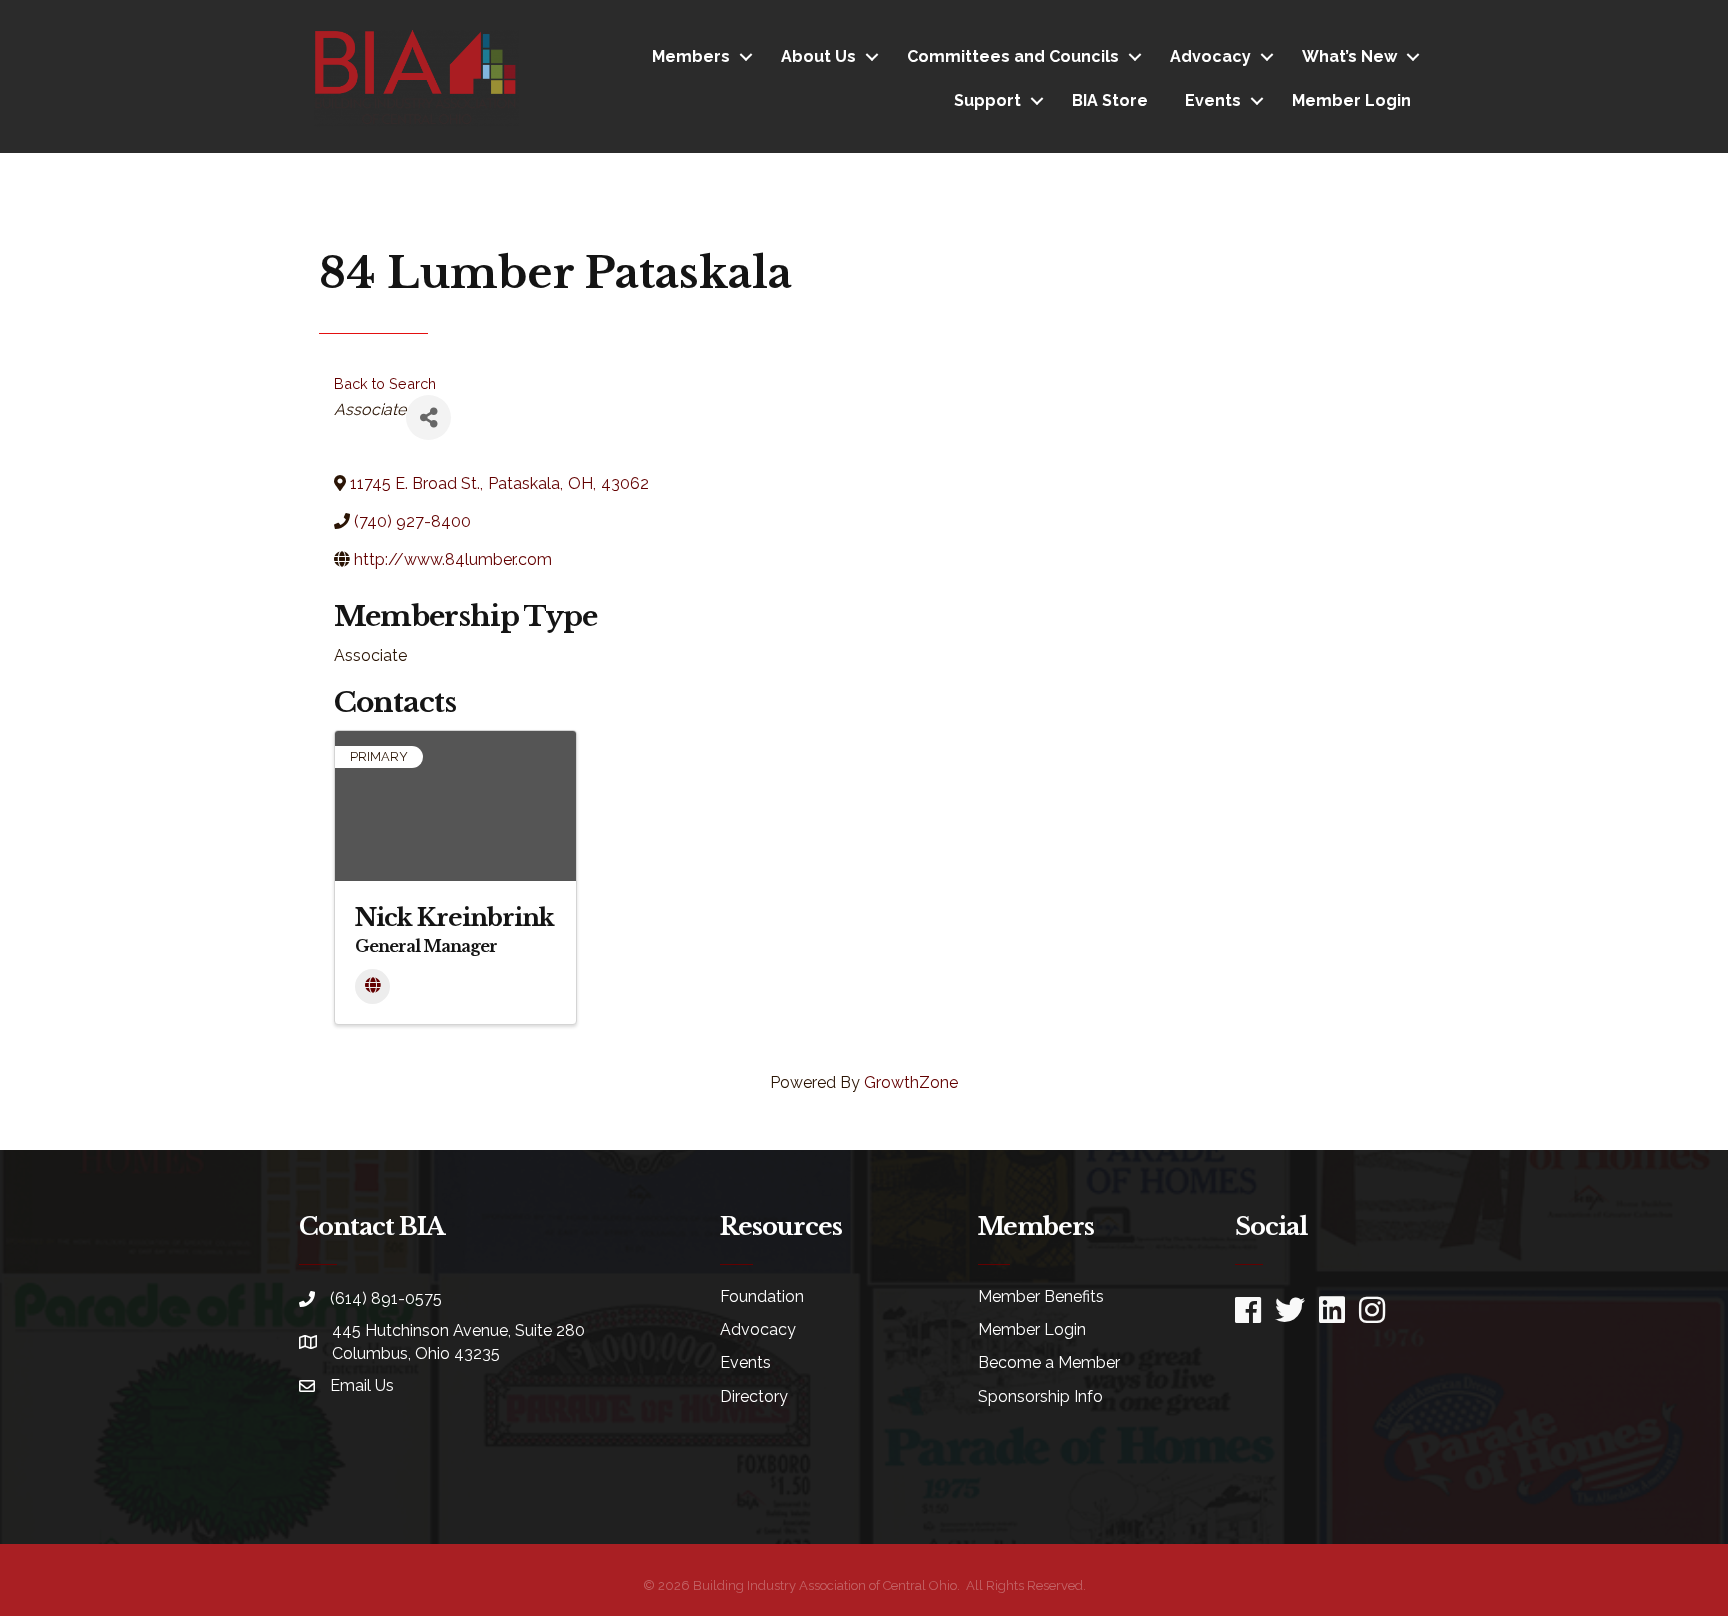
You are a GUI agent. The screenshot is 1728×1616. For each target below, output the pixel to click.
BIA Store (1110, 100)
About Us (818, 56)
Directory (754, 1396)
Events (1213, 100)
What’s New (1349, 56)
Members (691, 56)
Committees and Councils (1013, 56)
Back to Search (385, 383)
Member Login (1351, 100)
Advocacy (1210, 56)
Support (987, 100)
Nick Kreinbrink (454, 917)
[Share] (428, 417)
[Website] (372, 986)
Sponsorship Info (1040, 1396)
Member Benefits (1041, 1296)
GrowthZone (911, 1082)
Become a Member (1049, 1362)
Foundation (762, 1296)
